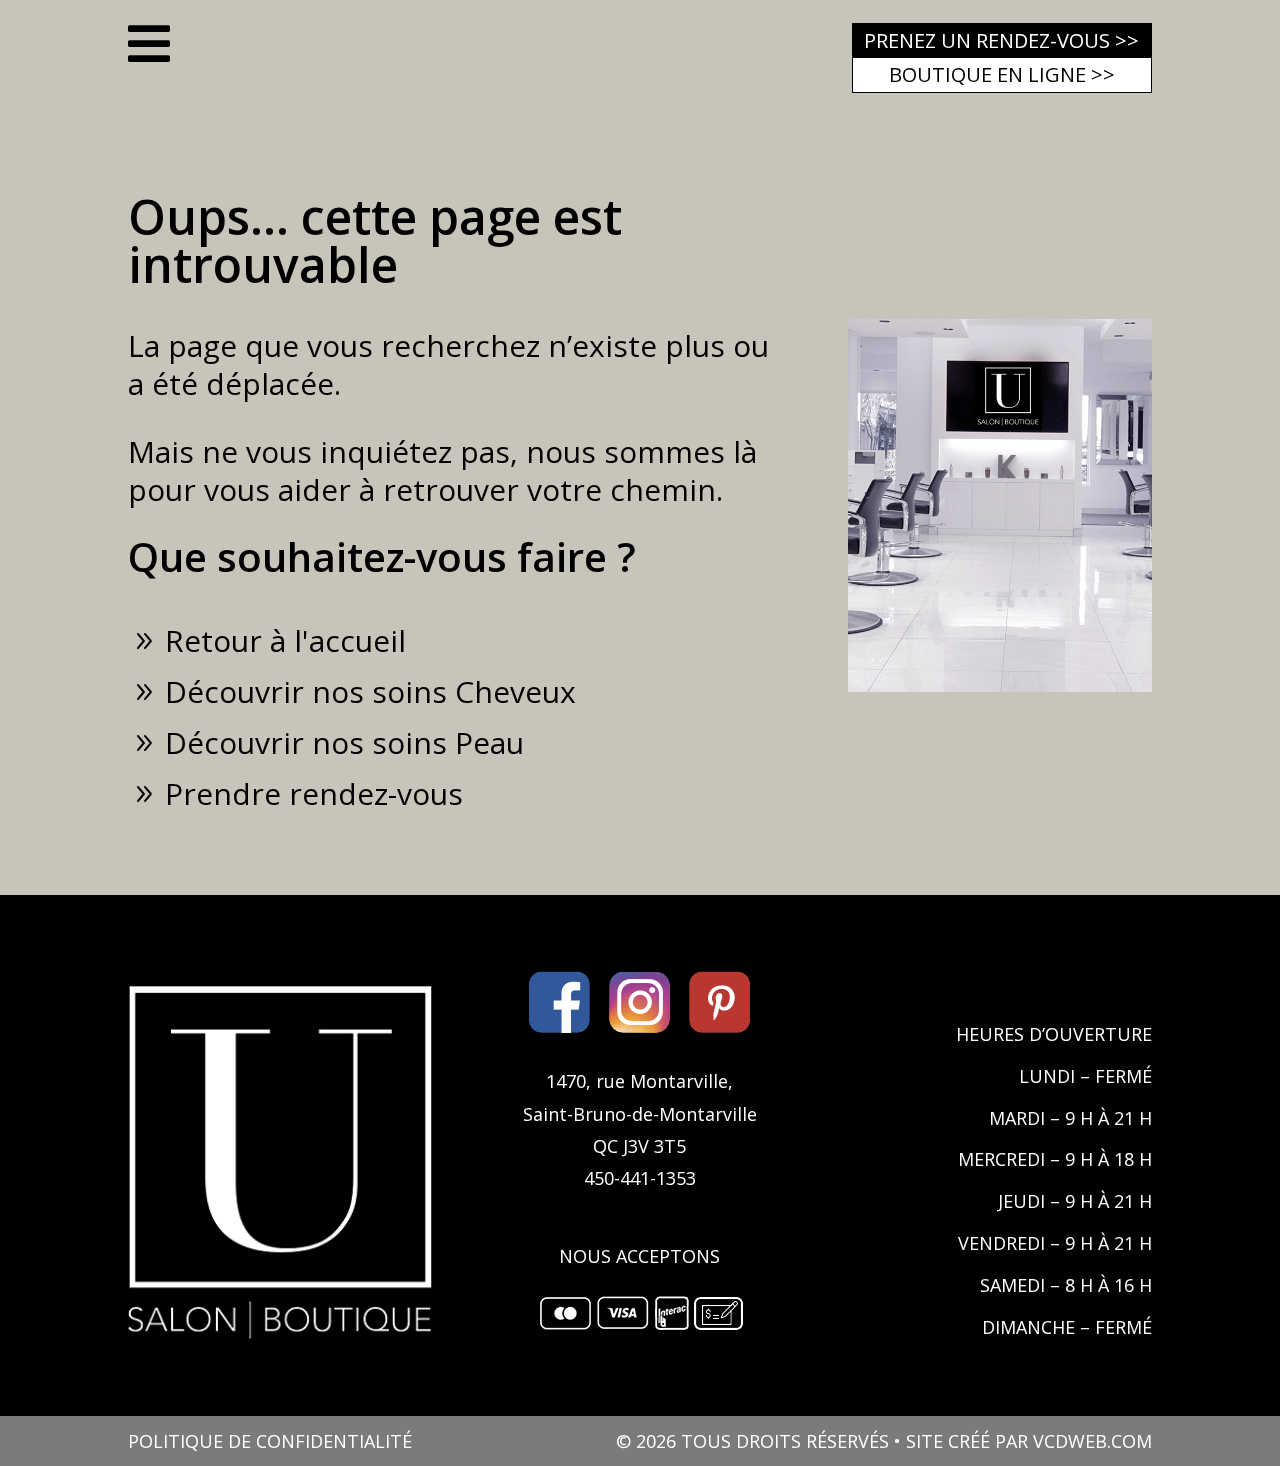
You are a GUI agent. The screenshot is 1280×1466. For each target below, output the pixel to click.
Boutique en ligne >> (1002, 74)
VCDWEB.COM (1092, 1441)
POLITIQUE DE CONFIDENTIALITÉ (270, 1441)
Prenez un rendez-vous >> (1001, 40)
